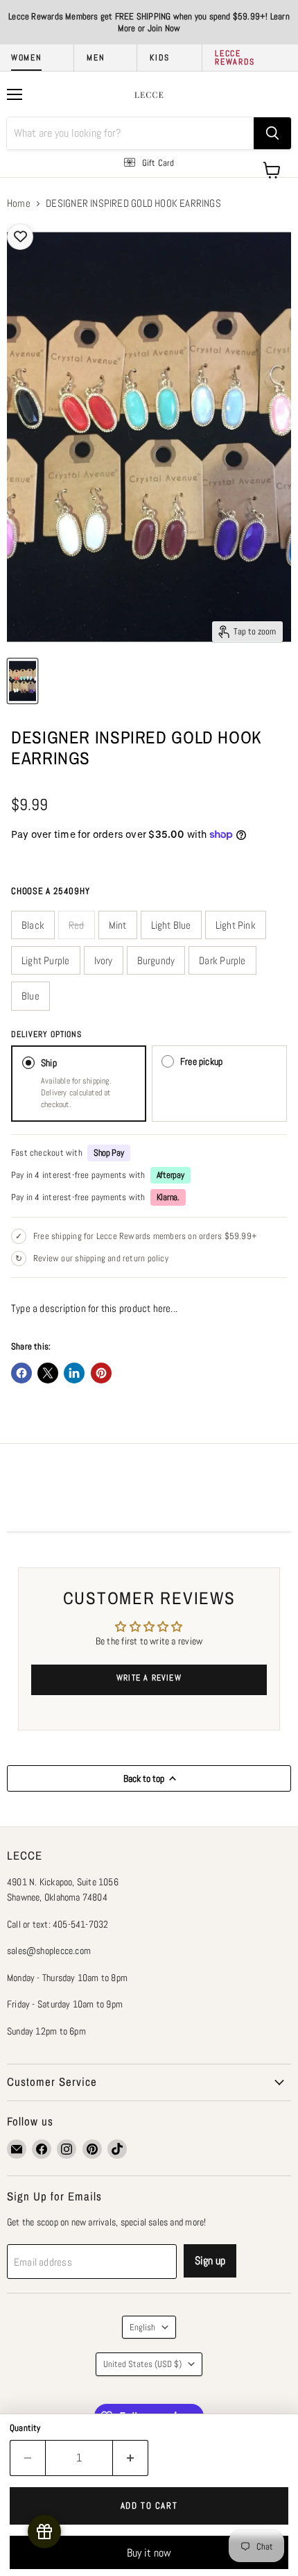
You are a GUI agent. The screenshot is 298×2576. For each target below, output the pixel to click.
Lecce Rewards (235, 58)
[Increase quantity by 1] (131, 2458)
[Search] (272, 133)
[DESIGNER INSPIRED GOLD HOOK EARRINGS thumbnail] (23, 681)
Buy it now (149, 2553)
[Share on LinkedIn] (74, 1373)
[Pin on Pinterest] (101, 1373)
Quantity (25, 2428)
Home (19, 203)
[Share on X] (48, 1373)
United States (142, 2364)
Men (96, 58)
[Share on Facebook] (21, 1373)
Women (26, 58)
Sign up (210, 2261)
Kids (160, 58)
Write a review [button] (149, 1678)
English (142, 2327)
